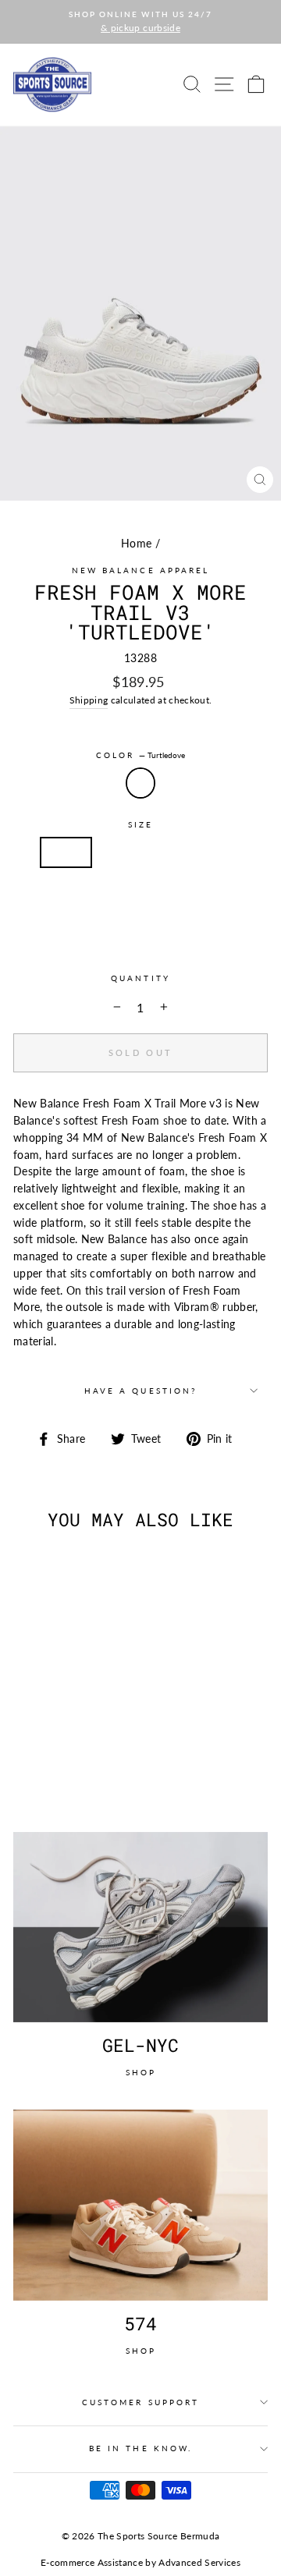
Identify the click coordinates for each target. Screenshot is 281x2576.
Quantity (140, 978)
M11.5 (114, 937)
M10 (111, 894)
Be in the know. (140, 2448)
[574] (140, 2205)
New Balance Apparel (140, 570)
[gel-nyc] (140, 1928)
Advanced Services (199, 2562)
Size (140, 824)
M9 (219, 852)
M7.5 (66, 852)
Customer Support (140, 2402)
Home (136, 544)
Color (140, 755)
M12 (172, 937)
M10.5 (169, 894)
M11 (226, 894)
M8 (117, 852)
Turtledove (140, 783)
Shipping (89, 700)
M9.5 (56, 894)
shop (141, 2072)
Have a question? (140, 1391)
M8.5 (168, 852)
